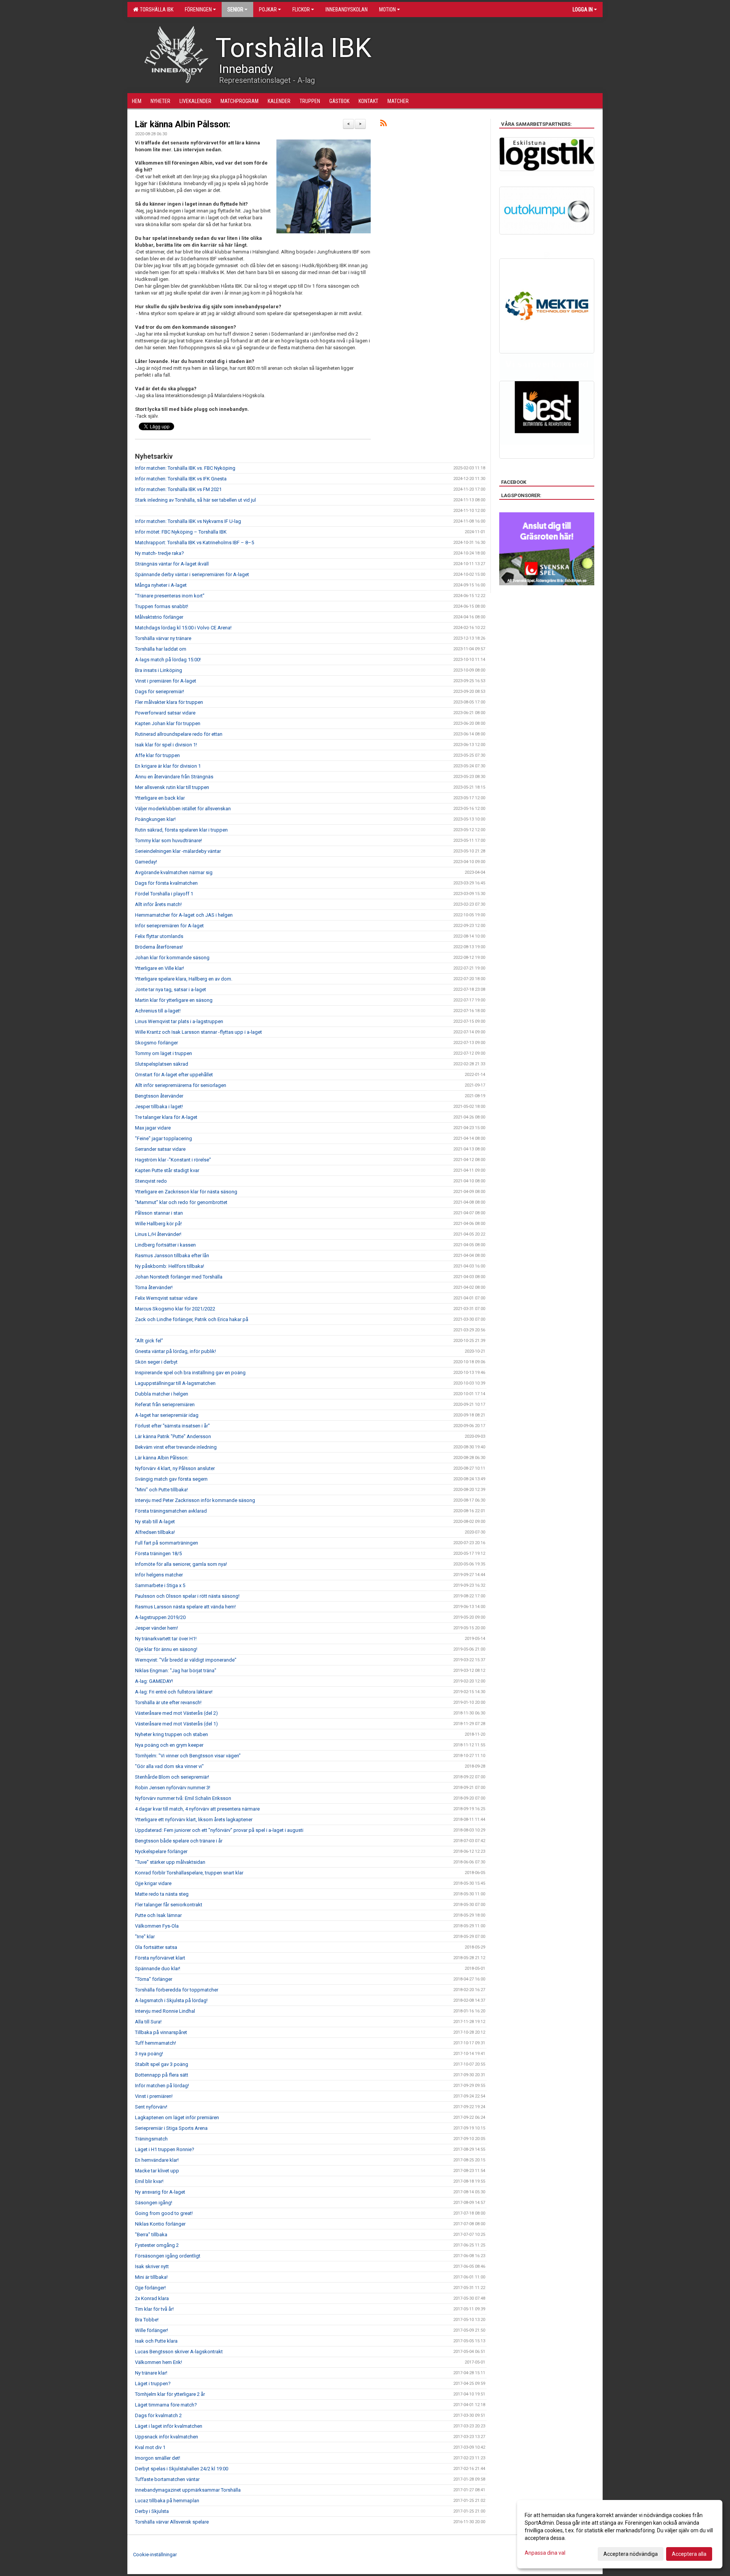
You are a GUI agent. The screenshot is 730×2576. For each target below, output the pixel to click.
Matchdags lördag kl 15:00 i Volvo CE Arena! (183, 628)
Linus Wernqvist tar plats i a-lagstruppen (179, 1021)
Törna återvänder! (154, 1287)
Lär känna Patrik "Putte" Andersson (173, 1436)
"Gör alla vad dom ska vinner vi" (169, 1766)
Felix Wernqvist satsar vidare (166, 1298)
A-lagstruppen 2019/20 (160, 1617)
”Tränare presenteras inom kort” (170, 596)
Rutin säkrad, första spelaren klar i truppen (181, 830)
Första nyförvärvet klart (160, 1958)
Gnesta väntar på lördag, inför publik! (175, 1351)
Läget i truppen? (153, 2384)
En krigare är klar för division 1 (168, 766)
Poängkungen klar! (155, 819)
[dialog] (620, 2534)
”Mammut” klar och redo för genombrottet (181, 1202)
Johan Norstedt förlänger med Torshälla (179, 1277)
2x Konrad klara (152, 2298)
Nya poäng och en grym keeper (169, 1745)
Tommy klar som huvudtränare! (168, 840)
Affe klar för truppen (157, 755)
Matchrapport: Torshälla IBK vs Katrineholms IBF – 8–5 (194, 543)
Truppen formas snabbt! (162, 606)
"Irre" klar (145, 1937)
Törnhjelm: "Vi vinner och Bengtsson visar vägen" (188, 1756)
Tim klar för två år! (154, 2309)
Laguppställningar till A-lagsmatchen (175, 1383)
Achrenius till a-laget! (158, 1011)
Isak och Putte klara (156, 2341)
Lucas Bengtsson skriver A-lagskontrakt (179, 2352)
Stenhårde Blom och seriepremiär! (172, 1777)
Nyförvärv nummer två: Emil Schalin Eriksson (183, 1798)
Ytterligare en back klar (160, 798)
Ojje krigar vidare (153, 1883)
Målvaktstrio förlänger (159, 617)
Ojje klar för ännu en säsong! (166, 1649)
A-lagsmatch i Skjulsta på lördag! (171, 2000)
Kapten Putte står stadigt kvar (167, 1170)
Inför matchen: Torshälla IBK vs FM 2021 (178, 489)
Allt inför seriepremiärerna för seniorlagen (181, 1085)
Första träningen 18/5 (158, 1553)
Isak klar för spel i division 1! (166, 745)
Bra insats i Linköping (159, 670)
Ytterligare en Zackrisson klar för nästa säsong (186, 1192)
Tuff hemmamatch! (156, 2043)
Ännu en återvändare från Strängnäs (174, 777)
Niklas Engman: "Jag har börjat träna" (176, 1671)
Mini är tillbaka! (151, 2277)
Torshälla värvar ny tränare (163, 638)
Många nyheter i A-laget (161, 585)
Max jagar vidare (153, 1128)
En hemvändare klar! (157, 2160)
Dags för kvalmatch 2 (158, 2415)
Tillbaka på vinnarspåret (161, 2032)
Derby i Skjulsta (152, 2511)
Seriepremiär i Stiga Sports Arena (171, 2128)
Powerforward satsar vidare (165, 713)
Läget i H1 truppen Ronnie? (165, 2149)
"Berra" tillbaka (151, 2235)
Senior (235, 10)
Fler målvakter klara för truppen (169, 702)
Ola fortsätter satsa (156, 1947)
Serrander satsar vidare (160, 1149)
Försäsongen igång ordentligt (168, 2256)
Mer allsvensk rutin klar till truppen (172, 787)
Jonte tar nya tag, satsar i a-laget (171, 989)
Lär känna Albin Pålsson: (183, 124)
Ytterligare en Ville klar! (159, 968)
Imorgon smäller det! (158, 2458)
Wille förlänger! (152, 2330)
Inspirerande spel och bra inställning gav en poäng (190, 1373)
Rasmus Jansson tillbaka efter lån (172, 1256)
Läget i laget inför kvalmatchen (169, 2426)
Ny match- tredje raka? (159, 553)
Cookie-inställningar (155, 2555)
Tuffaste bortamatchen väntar (167, 2479)
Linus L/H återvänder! (158, 1234)
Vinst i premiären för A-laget (166, 681)
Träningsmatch (151, 2139)
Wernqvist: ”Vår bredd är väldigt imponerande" (186, 1660)
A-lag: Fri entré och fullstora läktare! (174, 1692)
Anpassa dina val (545, 2553)
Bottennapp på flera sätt (162, 2075)
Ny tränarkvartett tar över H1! (166, 1639)
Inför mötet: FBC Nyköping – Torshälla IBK (181, 532)
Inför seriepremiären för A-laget (169, 926)
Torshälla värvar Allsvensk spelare (172, 2522)
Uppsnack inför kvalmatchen (167, 2437)
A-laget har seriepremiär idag (167, 1415)
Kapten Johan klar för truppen (168, 723)
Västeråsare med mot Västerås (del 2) (176, 1713)
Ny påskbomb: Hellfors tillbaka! (170, 1266)
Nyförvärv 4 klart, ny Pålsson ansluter (175, 1468)
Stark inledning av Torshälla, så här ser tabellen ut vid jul (195, 500)
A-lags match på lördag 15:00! (168, 660)
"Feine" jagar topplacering (163, 1138)
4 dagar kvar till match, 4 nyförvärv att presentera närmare (197, 1809)
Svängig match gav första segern (171, 1479)
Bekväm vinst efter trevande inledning (176, 1447)
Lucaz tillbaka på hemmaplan (167, 2501)
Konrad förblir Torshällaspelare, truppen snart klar (189, 1873)
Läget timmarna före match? (166, 2405)
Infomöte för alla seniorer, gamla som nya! (181, 1564)
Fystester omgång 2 (157, 2245)
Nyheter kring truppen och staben (171, 1734)
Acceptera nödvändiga (631, 2554)
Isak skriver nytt (152, 2266)
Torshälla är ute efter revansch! (168, 1702)
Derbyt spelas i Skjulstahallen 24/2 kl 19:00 (182, 2469)
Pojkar (268, 10)
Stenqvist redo (151, 1181)
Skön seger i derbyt (156, 1362)
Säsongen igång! (154, 2203)
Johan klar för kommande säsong (172, 958)
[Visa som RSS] (383, 124)
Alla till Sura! (148, 2022)
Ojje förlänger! (150, 2288)
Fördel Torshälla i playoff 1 (164, 894)
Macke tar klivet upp (157, 2171)
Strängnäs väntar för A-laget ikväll (172, 564)
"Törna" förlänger (154, 1979)
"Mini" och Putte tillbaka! (161, 1490)
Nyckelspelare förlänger (161, 1851)
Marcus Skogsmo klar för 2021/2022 (175, 1309)
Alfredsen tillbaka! (155, 1532)
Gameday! (146, 862)
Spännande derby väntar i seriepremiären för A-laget (192, 574)
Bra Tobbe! (147, 2320)
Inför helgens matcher (159, 1575)
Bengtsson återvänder (159, 1096)
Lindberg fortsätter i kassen (165, 1245)
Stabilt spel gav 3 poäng (162, 2064)
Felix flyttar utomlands (159, 936)
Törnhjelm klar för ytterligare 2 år (170, 2394)
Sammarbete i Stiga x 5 (160, 1585)
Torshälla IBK (156, 10)
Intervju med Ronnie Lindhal (165, 2011)
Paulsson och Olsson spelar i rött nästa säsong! (187, 1596)
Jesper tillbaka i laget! (159, 1107)
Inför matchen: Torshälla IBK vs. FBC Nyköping (185, 468)
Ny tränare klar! (151, 2373)
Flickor (301, 10)
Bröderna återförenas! (159, 947)
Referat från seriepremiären (165, 1404)
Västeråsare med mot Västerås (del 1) (176, 1724)
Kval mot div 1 (150, 2447)
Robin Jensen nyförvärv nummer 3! (173, 1788)
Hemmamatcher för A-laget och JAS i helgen (184, 915)
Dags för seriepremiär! (159, 692)
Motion (387, 10)
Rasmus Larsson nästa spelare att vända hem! (185, 1607)
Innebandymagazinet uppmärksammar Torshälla (188, 2490)
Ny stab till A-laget (155, 1522)
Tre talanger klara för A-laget (166, 1117)
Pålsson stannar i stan (159, 1213)
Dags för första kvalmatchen (166, 883)
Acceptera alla (689, 2554)
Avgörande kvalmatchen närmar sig (174, 872)
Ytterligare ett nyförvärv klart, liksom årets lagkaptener (194, 1820)
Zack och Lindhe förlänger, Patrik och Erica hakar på (192, 1319)
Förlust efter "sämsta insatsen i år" (172, 1426)
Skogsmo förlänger (156, 1043)
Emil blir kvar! (149, 2181)
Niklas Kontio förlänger (160, 2224)
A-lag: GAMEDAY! (154, 1681)
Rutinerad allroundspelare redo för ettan (179, 734)
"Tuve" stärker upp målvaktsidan (170, 1862)
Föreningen (198, 10)
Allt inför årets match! (158, 904)
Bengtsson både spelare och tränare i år (179, 1841)
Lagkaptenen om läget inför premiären (177, 2117)
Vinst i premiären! (154, 2096)
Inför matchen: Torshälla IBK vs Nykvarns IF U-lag (188, 521)
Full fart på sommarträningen (167, 1543)
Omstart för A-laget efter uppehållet (174, 1075)
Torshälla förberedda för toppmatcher (177, 1990)
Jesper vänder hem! (156, 1628)
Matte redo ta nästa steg (162, 1894)
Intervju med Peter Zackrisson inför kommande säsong (195, 1500)
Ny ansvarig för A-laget (160, 2192)
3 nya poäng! (149, 2054)
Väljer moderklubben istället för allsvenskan (183, 809)
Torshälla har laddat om (161, 649)
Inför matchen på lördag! (162, 2086)
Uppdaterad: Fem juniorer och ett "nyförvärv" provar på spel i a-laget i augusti (219, 1830)
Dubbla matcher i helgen (162, 1394)
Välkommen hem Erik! (159, 2362)
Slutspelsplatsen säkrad (162, 1064)
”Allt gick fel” (149, 1341)
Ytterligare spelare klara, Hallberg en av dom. (184, 979)
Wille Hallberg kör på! (158, 1224)
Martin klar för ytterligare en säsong (174, 1000)
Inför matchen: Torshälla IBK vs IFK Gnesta (181, 479)
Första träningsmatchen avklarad (171, 1511)
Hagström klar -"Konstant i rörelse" (173, 1160)
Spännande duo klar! (158, 1968)
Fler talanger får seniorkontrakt (169, 1905)
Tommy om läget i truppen (163, 1053)
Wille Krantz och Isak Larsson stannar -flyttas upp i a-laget (198, 1032)
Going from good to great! (164, 2213)
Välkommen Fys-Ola (157, 1926)
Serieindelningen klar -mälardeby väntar (178, 851)
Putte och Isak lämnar (158, 1915)
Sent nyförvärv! (151, 2107)
